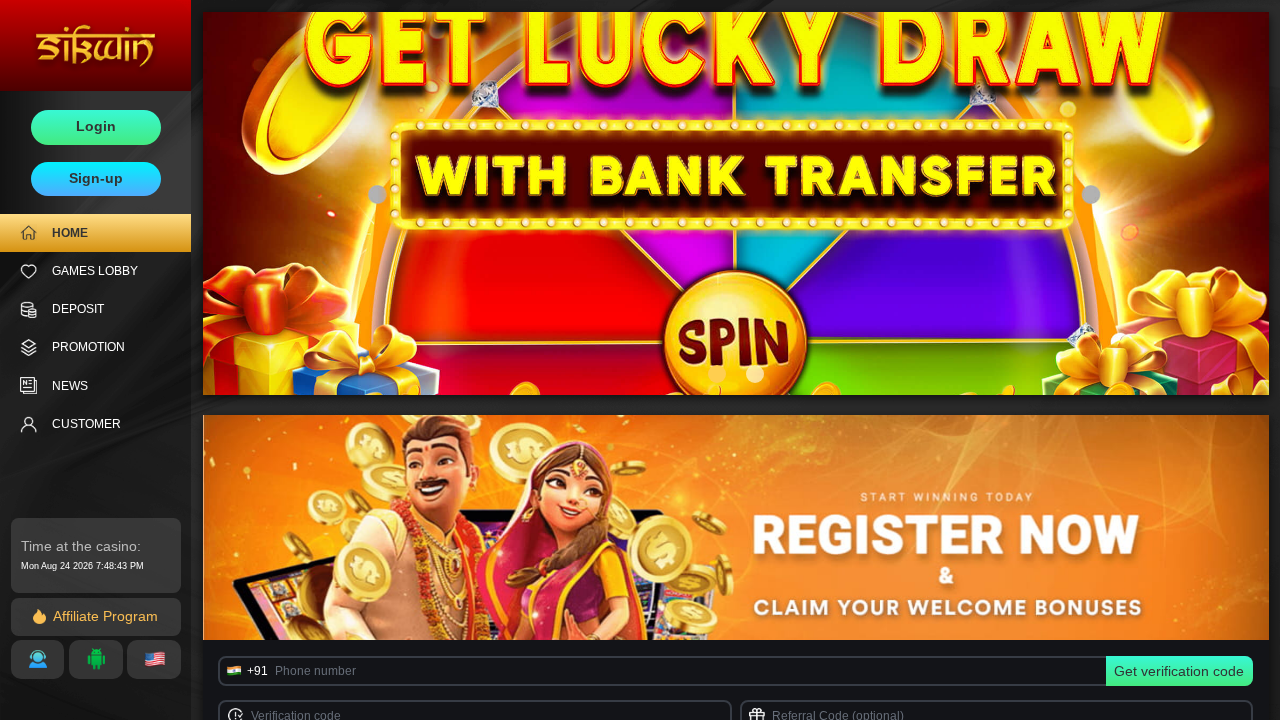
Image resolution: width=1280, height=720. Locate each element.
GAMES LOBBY (95, 271)
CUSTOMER (86, 424)
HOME (70, 233)
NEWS (70, 386)
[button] (717, 374)
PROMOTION (88, 347)
